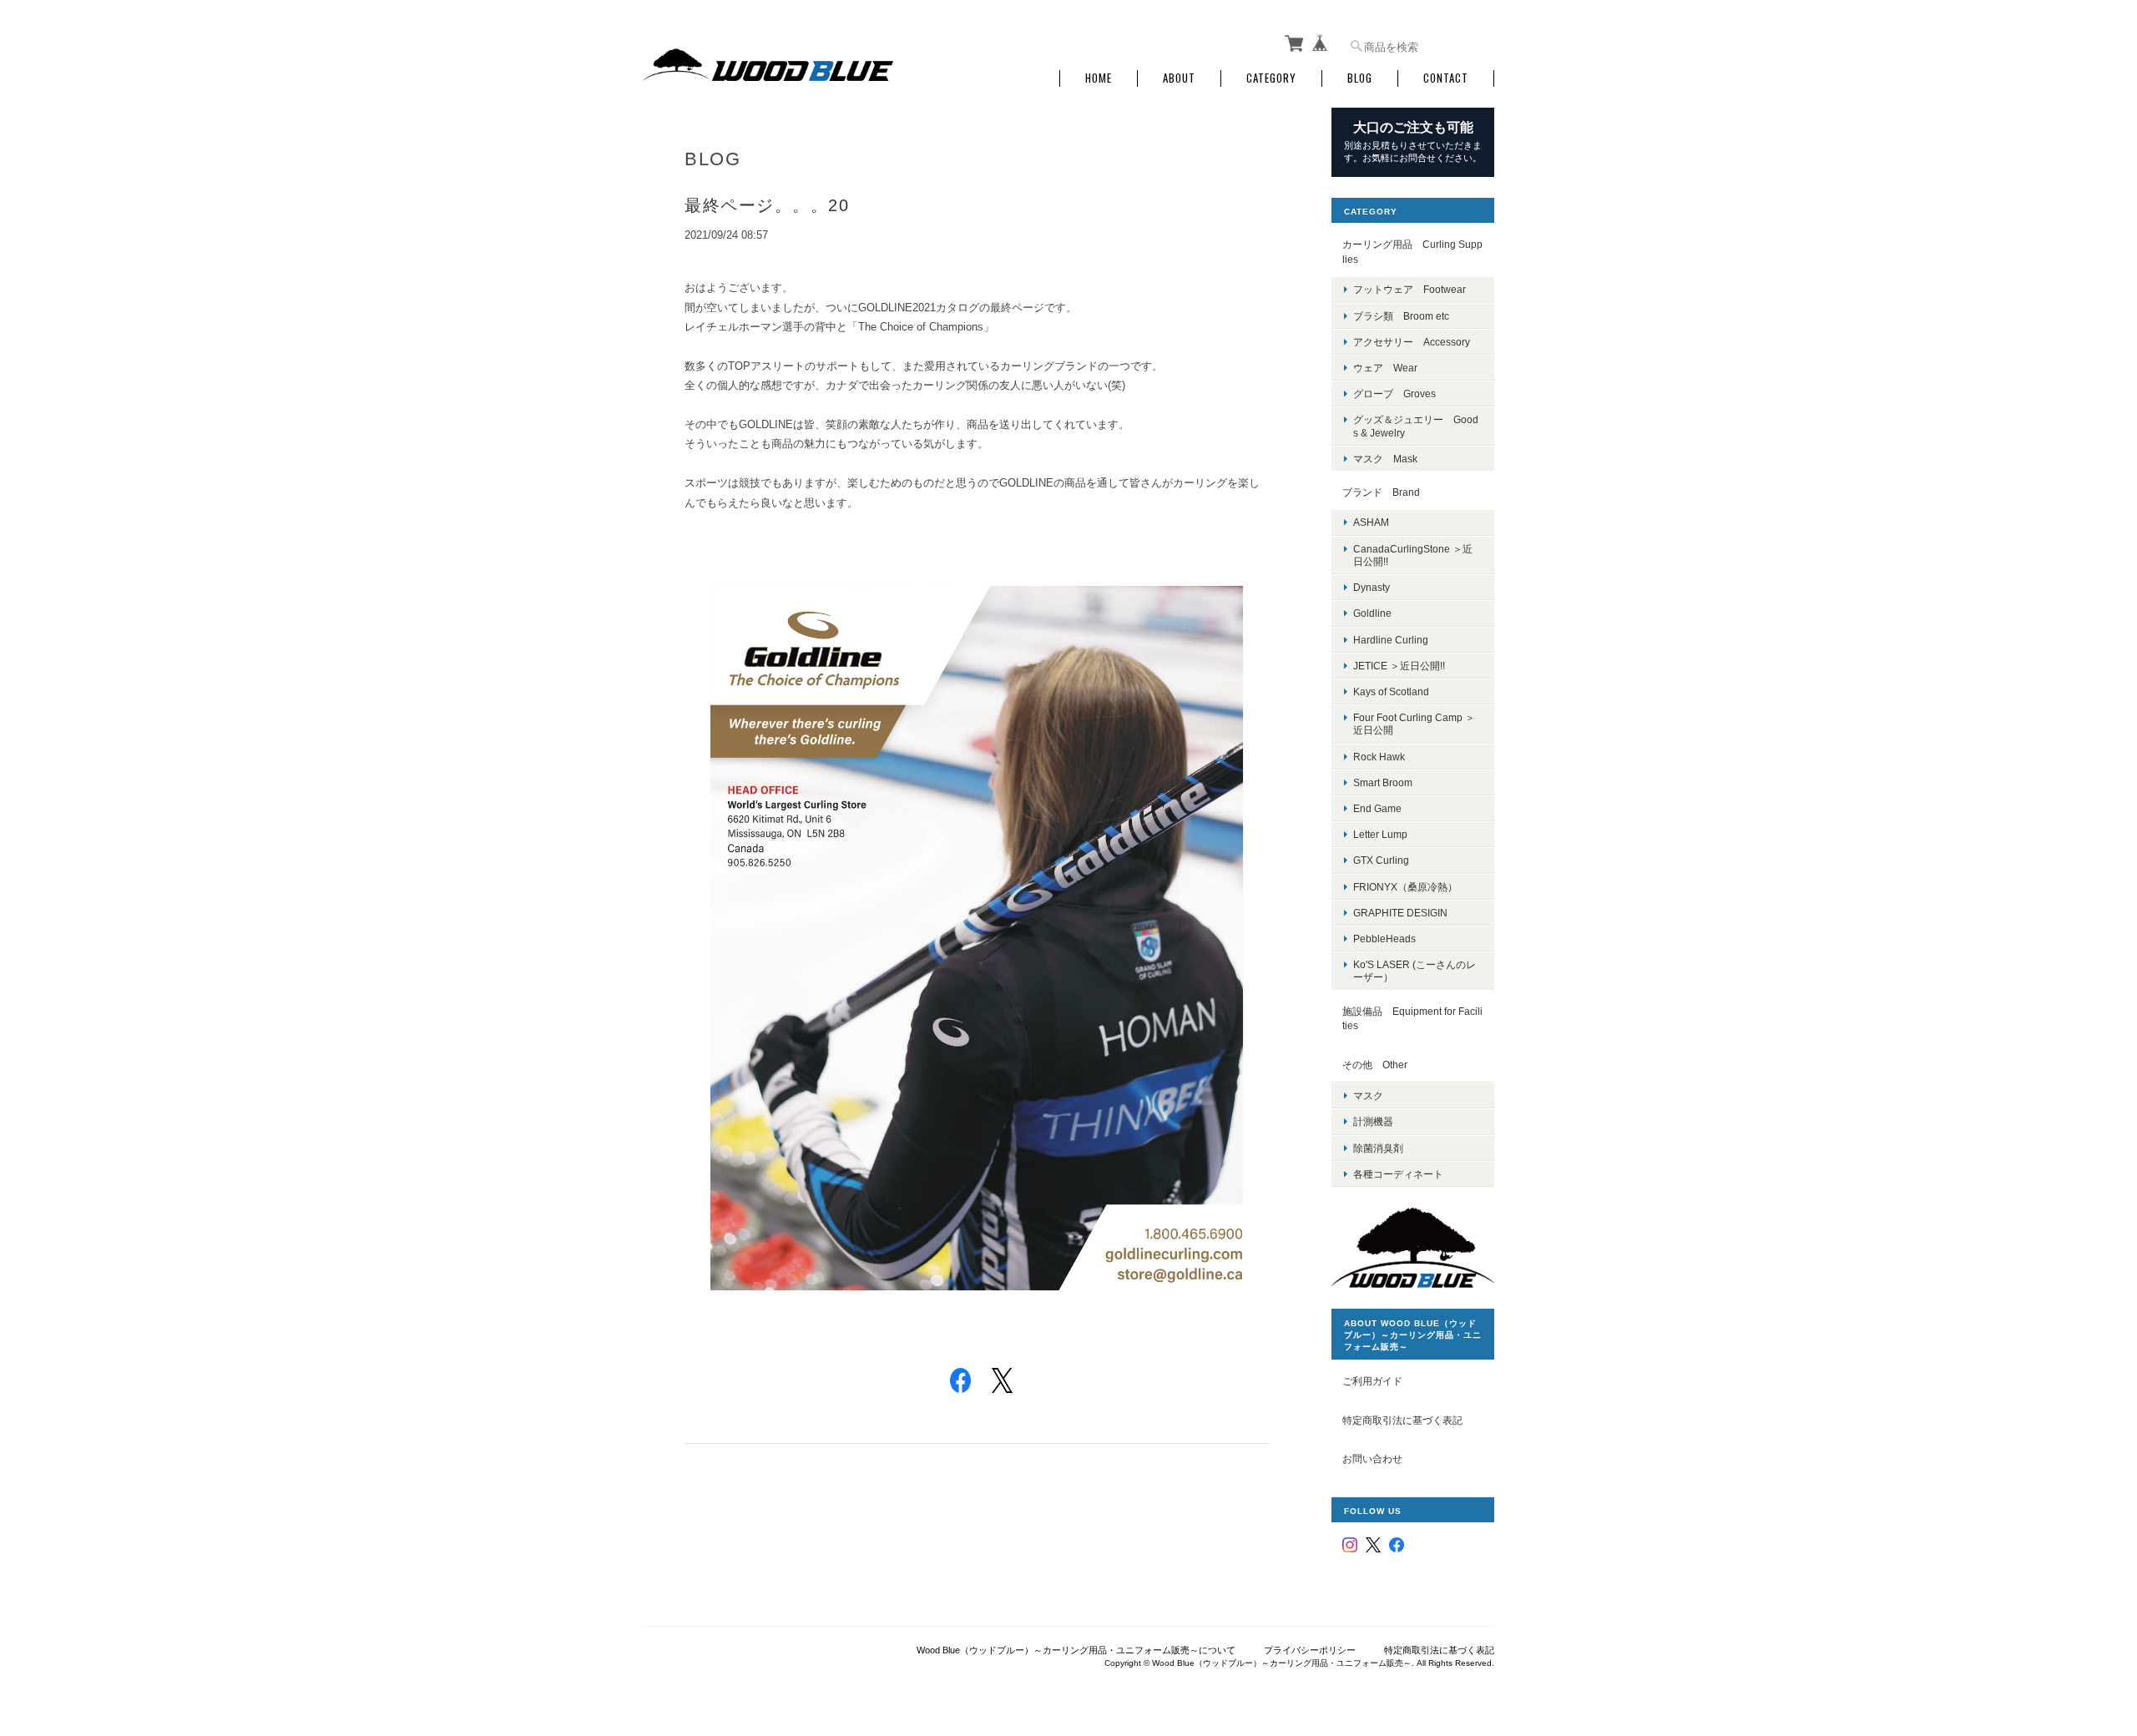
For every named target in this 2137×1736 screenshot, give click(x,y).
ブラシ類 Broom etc (1401, 316)
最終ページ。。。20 (767, 205)
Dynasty (1372, 587)
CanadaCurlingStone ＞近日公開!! (1413, 555)
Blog (1360, 78)
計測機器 (1373, 1121)
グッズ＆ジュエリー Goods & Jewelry (1416, 426)
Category (1271, 78)
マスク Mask (1385, 459)
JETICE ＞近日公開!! (1399, 666)
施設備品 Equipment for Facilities (1412, 1019)
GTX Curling (1381, 860)
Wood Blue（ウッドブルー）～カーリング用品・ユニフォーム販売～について (1076, 1650)
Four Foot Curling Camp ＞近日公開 (1414, 724)
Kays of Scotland (1391, 691)
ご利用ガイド (1372, 1381)
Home (1099, 78)
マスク (1368, 1095)
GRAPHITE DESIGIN (1400, 913)
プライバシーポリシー (1310, 1650)
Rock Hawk (1379, 757)
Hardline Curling (1391, 640)
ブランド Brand (1381, 492)
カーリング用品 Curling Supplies (1412, 252)
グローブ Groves (1394, 394)
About (1179, 78)
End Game (1377, 808)
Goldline (1372, 613)
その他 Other (1375, 1065)
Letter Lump (1380, 834)
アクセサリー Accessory (1412, 342)
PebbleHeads (1384, 939)
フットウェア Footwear (1410, 289)
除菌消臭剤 (1378, 1148)
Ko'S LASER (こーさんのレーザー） (1415, 971)
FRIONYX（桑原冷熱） (1405, 887)
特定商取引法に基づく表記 (1402, 1420)
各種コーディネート (1398, 1174)
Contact (1446, 78)
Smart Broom (1383, 782)
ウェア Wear (1385, 368)
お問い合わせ (1372, 1458)
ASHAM (1371, 522)
